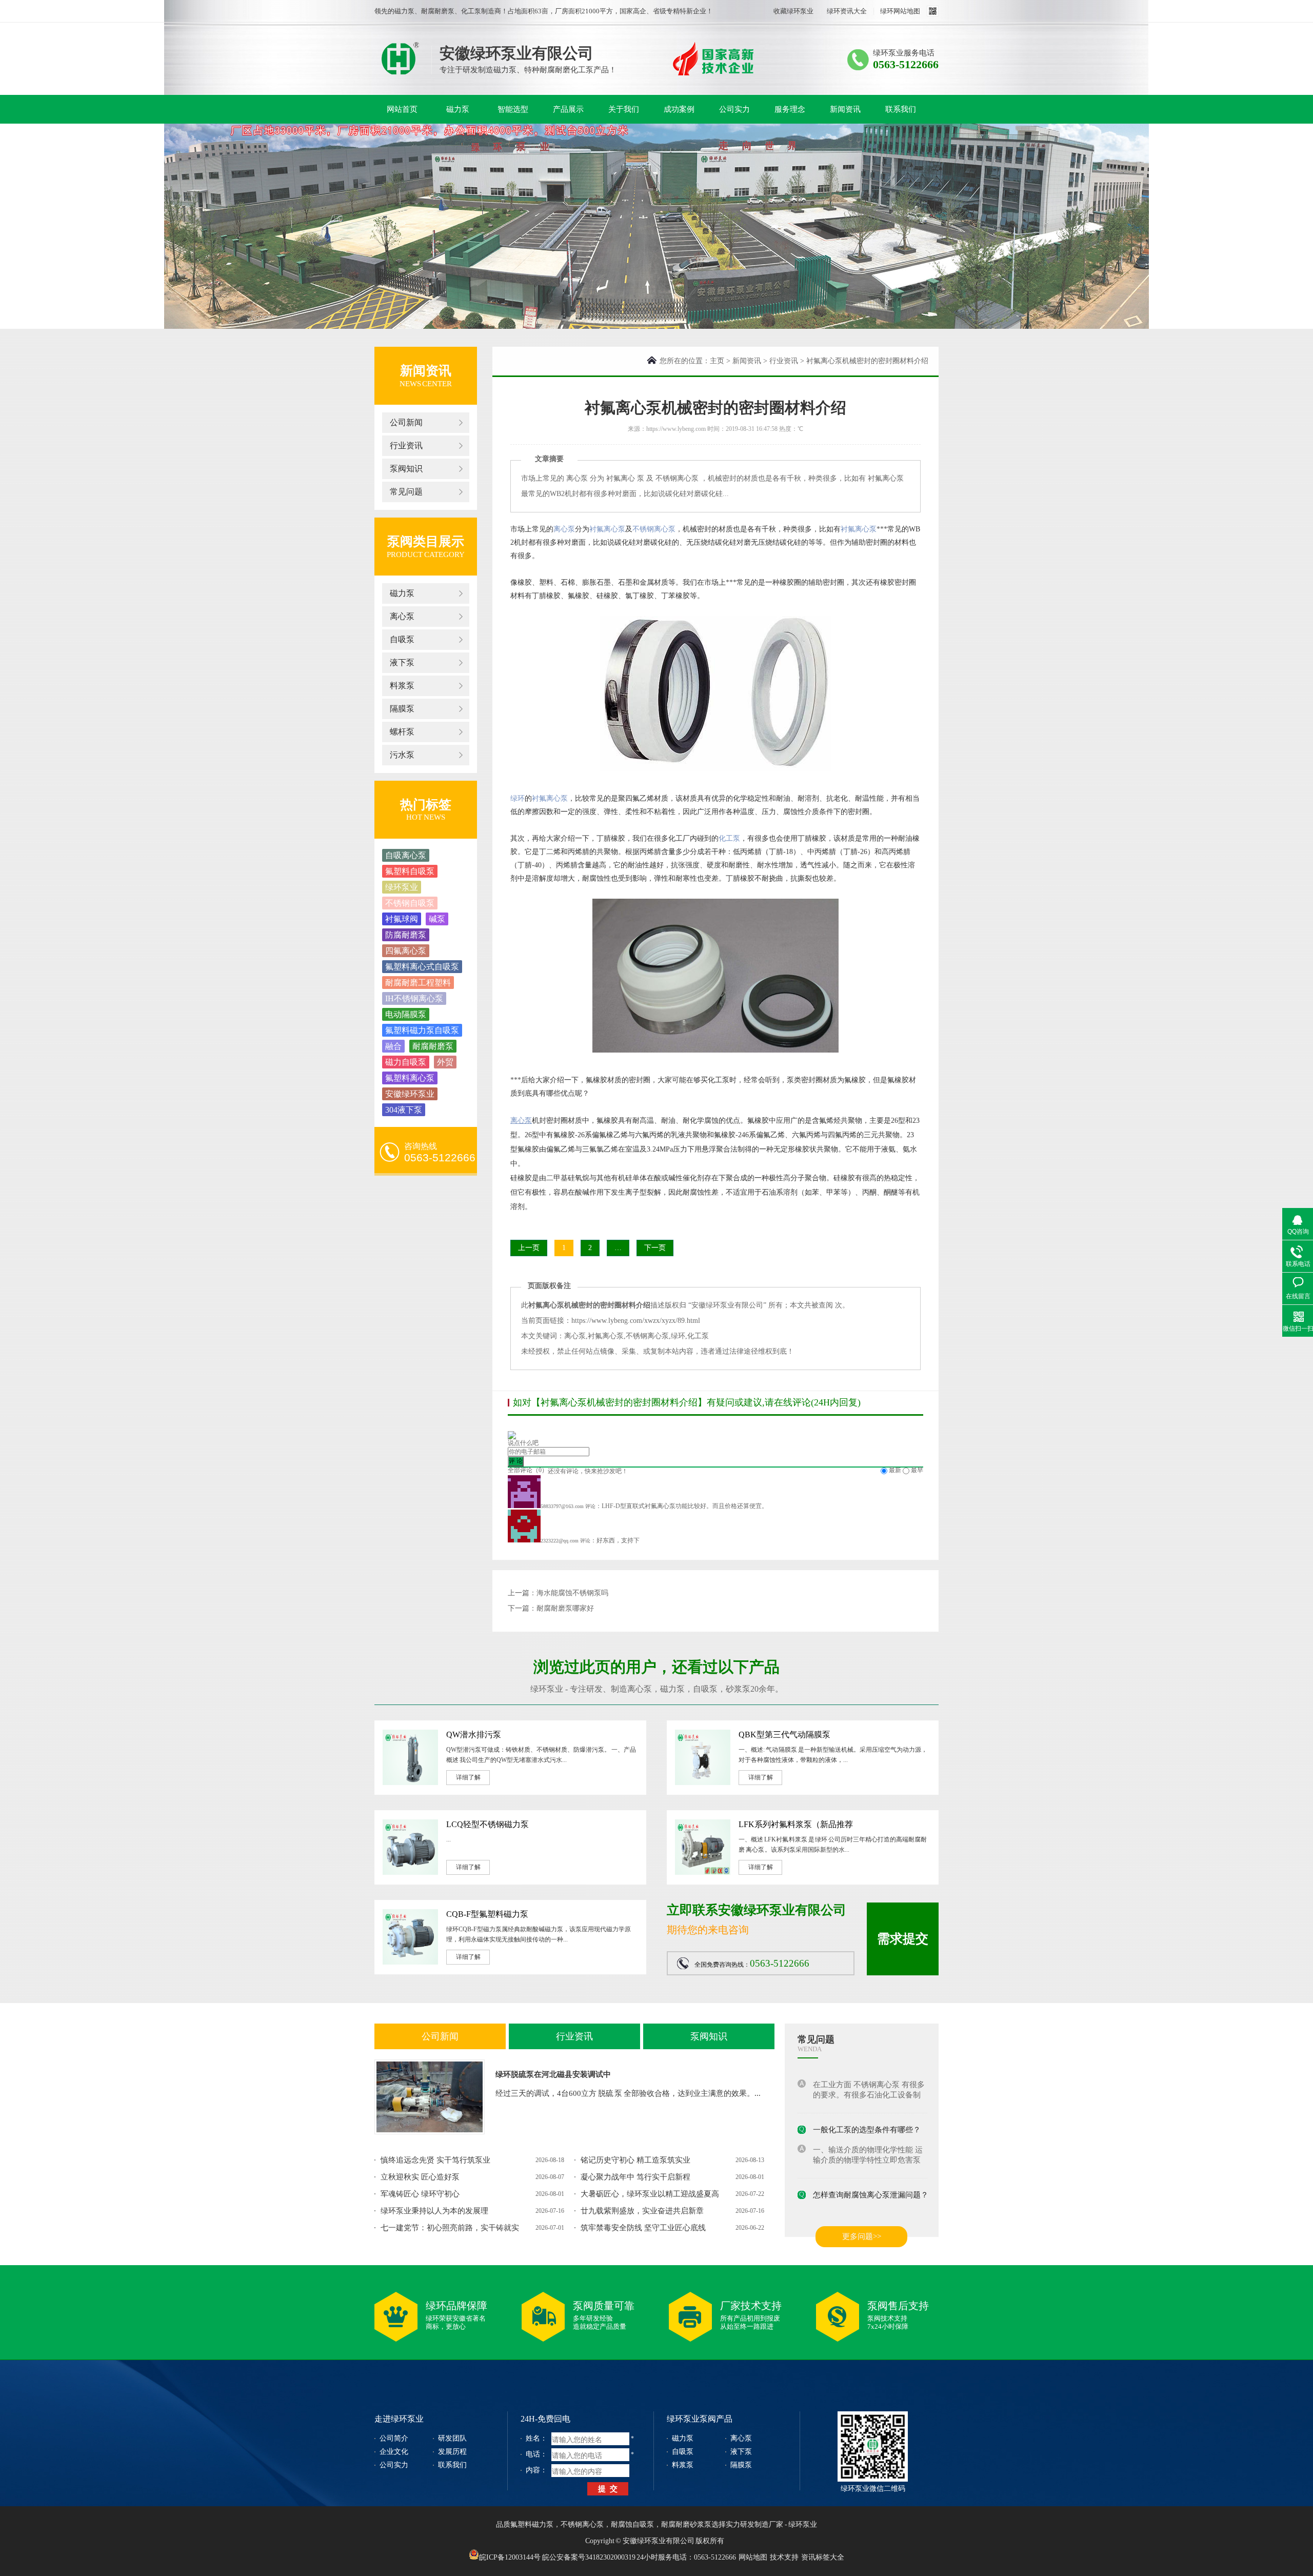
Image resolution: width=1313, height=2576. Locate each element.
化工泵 (729, 838)
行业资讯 (406, 445)
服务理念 (790, 109)
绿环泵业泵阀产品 (700, 2419)
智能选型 (513, 109)
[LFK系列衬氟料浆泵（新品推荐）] (703, 1873)
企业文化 (394, 2452)
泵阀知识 (406, 469)
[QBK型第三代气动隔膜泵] (703, 1783)
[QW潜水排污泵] (410, 1783)
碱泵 (437, 919)
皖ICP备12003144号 (510, 2557)
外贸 (445, 1062)
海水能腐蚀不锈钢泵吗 (572, 1593)
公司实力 (734, 109)
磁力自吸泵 (406, 1062)
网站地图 (753, 2557)
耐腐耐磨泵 (433, 1046)
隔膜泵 (402, 709)
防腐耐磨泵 (406, 935)
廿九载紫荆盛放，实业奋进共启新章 (642, 2211)
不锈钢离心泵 (654, 529)
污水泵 (402, 755)
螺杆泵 (402, 732)
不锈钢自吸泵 (410, 903)
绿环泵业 (400, 58)
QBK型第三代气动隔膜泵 (784, 1735)
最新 (895, 1470)
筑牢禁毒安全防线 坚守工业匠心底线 (643, 2228)
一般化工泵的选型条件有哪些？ (867, 2117)
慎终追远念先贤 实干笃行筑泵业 (435, 2160)
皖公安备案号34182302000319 (589, 2557)
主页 (717, 361)
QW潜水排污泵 (474, 1735)
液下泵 (402, 662)
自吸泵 (402, 639)
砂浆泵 (738, 1689)
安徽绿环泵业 (410, 1094)
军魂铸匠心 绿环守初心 (420, 2194)
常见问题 (406, 492)
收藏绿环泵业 (793, 11)
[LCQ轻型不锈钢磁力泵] (410, 1873)
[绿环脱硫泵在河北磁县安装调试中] (430, 2097)
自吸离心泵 (406, 855)
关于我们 (624, 109)
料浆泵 (402, 686)
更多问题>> (862, 2236)
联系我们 (901, 109)
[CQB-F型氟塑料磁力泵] (410, 1963)
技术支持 (784, 2557)
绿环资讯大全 (847, 11)
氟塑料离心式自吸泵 (422, 967)
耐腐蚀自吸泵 (632, 2524)
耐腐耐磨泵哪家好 (565, 1608)
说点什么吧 (523, 1443)
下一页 (655, 1248)
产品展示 (568, 109)
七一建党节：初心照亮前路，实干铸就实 (450, 2228)
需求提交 (903, 1939)
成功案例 (679, 109)
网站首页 (402, 109)
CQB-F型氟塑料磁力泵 (487, 1914)
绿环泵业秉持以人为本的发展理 (434, 2211)
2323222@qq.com (560, 1541)
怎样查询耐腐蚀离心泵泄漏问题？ (871, 2183)
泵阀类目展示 (426, 541)
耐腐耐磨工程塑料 (418, 983)
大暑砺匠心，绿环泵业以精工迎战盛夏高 (650, 2194)
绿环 (518, 798)
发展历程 (452, 2452)
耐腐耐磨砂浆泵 (686, 2524)
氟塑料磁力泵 (532, 2524)
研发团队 (452, 2438)
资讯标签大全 (823, 2557)
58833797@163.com (562, 1506)
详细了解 (468, 1777)
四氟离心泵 (406, 951)
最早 (917, 1470)
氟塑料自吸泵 (410, 871)
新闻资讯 (845, 109)
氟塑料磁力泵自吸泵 (422, 1030)
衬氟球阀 (402, 919)
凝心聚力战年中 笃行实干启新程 (635, 2177)
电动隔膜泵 (406, 1014)
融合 (393, 1046)
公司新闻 (406, 422)
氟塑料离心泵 (410, 1078)
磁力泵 (458, 109)
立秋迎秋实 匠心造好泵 (420, 2177)
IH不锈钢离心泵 (414, 998)
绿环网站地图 (900, 11)
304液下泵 (404, 1110)
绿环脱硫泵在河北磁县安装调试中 (553, 2074)
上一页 (529, 1248)
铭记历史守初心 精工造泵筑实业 (635, 2160)
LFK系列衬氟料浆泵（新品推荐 (796, 1824)
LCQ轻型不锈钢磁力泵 (488, 1824)
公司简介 (394, 2438)
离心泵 (402, 616)
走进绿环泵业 (399, 2419)
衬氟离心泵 (607, 529)
